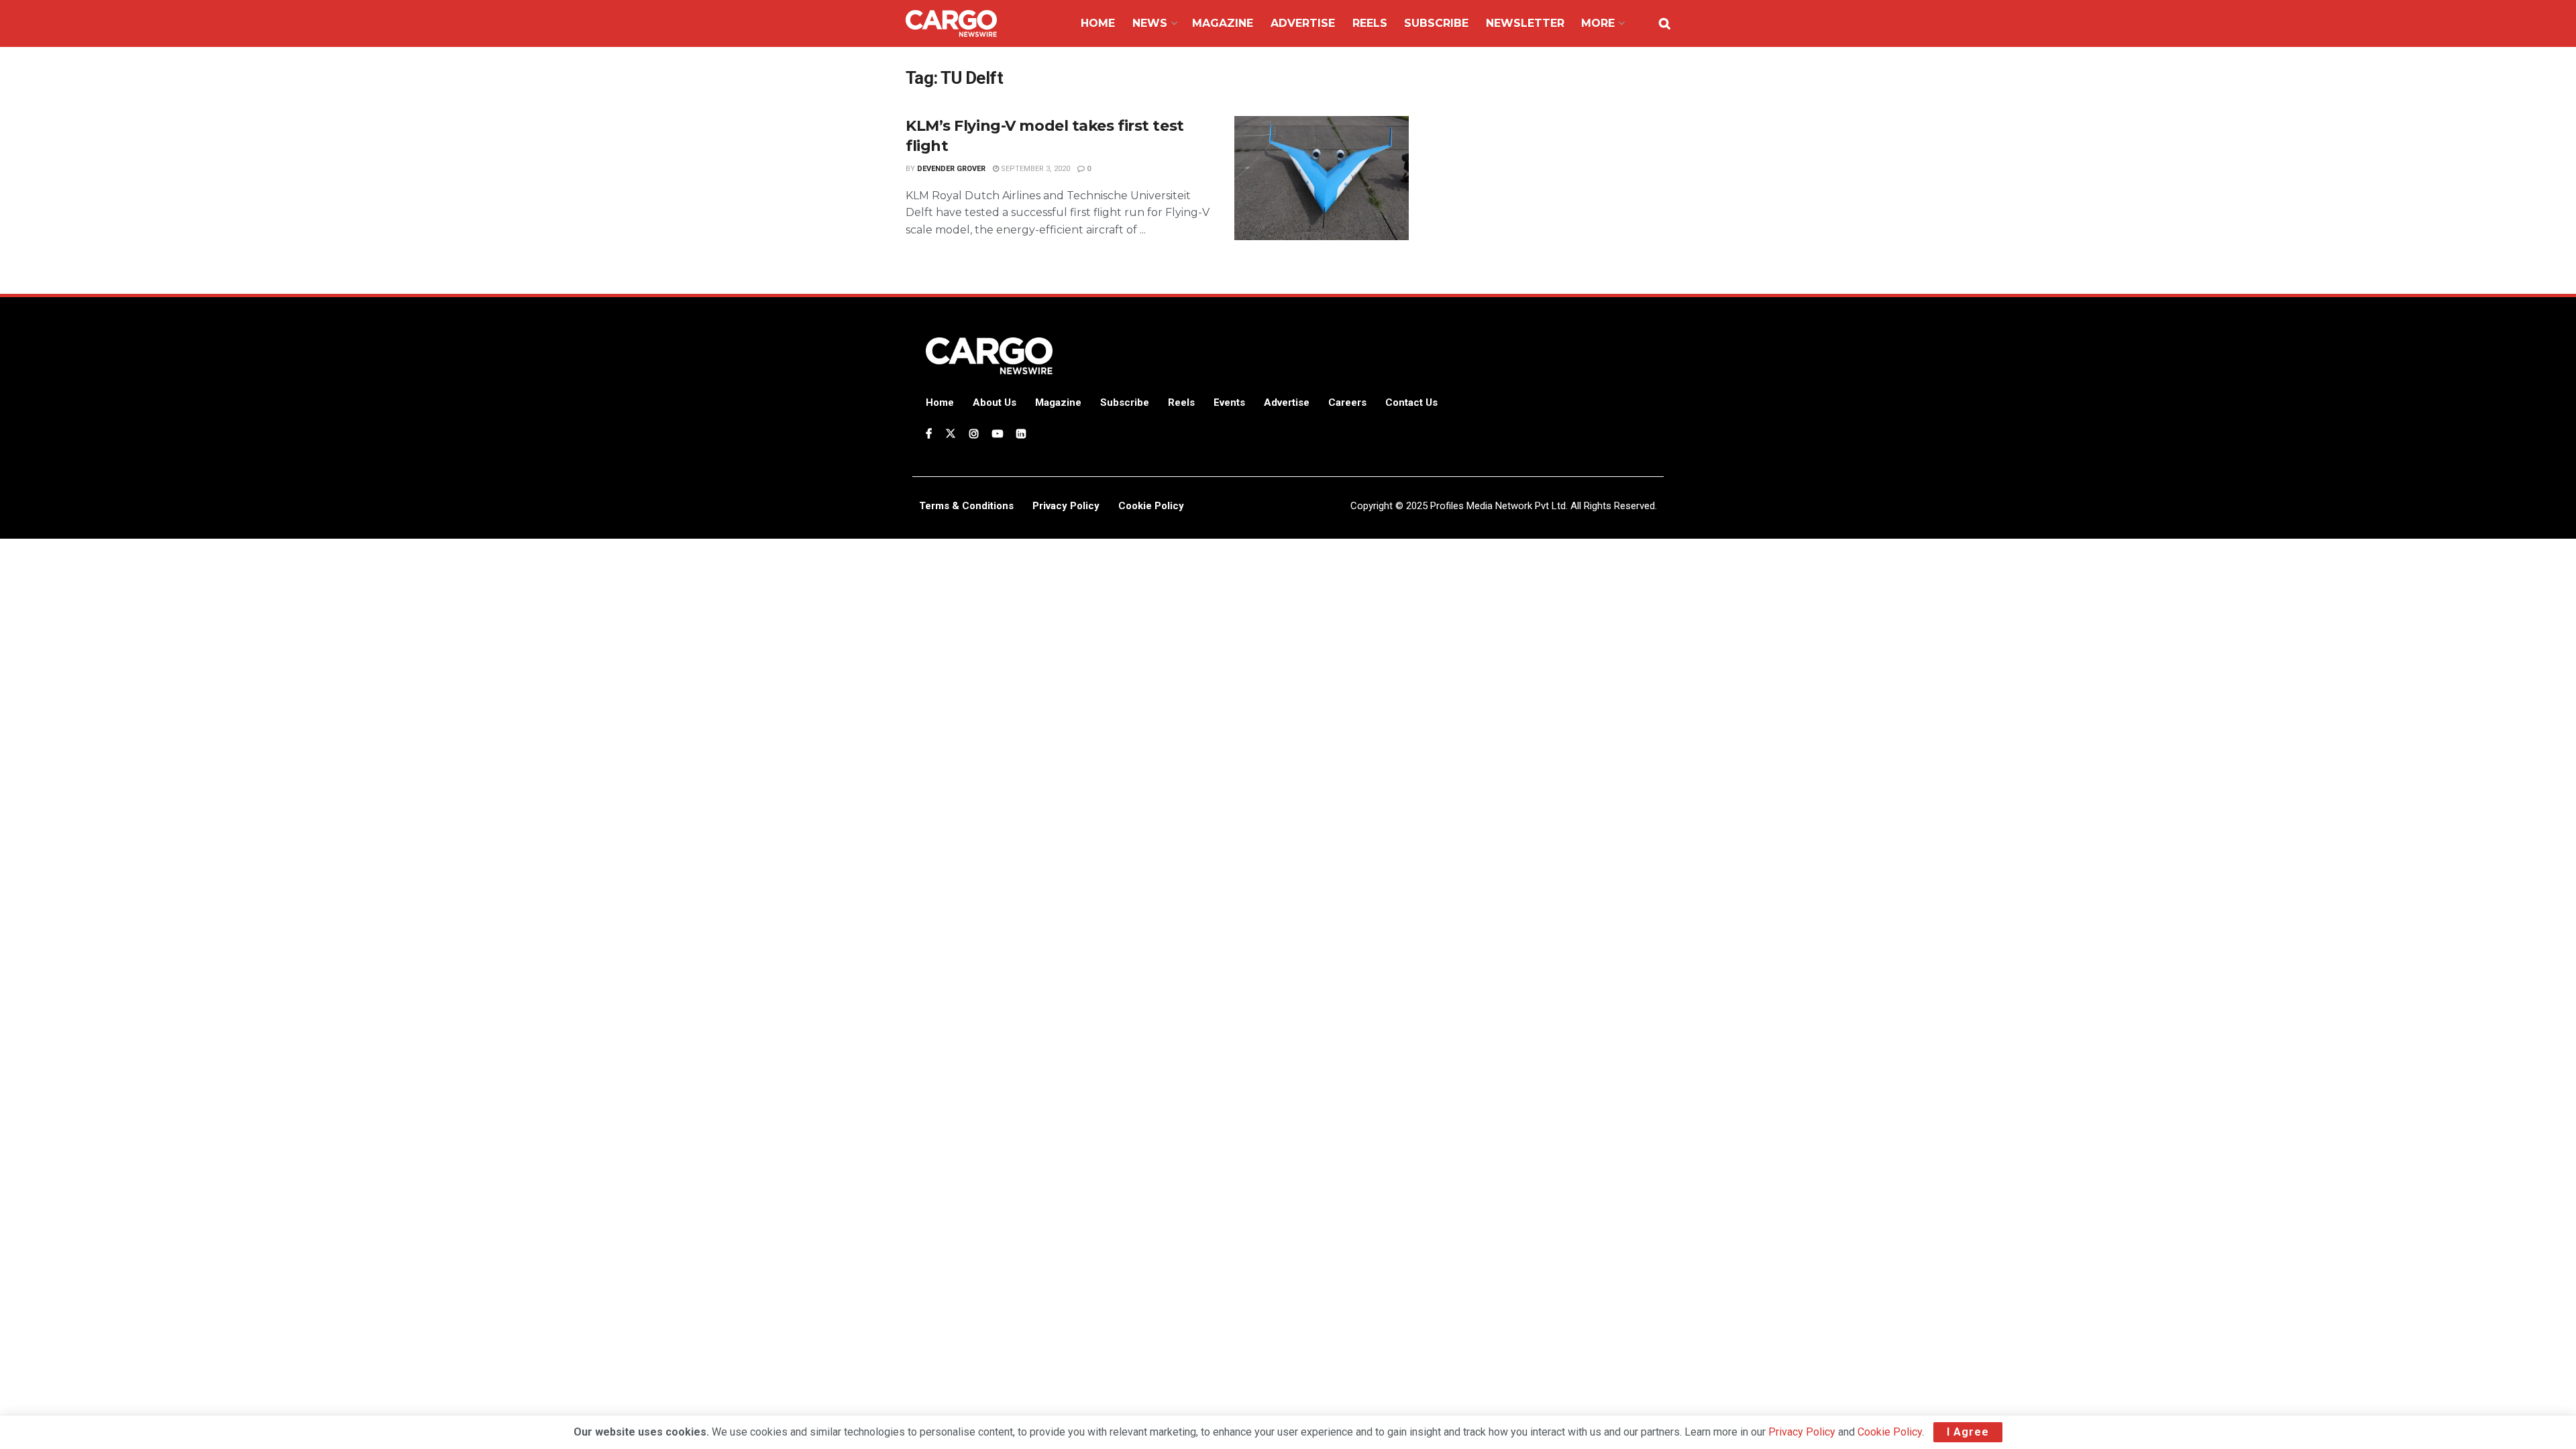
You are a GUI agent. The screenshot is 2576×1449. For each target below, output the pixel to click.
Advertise (1303, 23)
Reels (1370, 23)
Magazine (1223, 23)
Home (1098, 23)
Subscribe (1436, 23)
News (1150, 23)
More (1598, 23)
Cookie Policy (1890, 1432)
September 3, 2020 (1034, 169)
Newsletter (1525, 23)
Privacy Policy (1802, 1432)
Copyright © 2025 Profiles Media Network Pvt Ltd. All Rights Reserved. (1504, 506)
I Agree (1968, 1432)
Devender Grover (951, 169)
